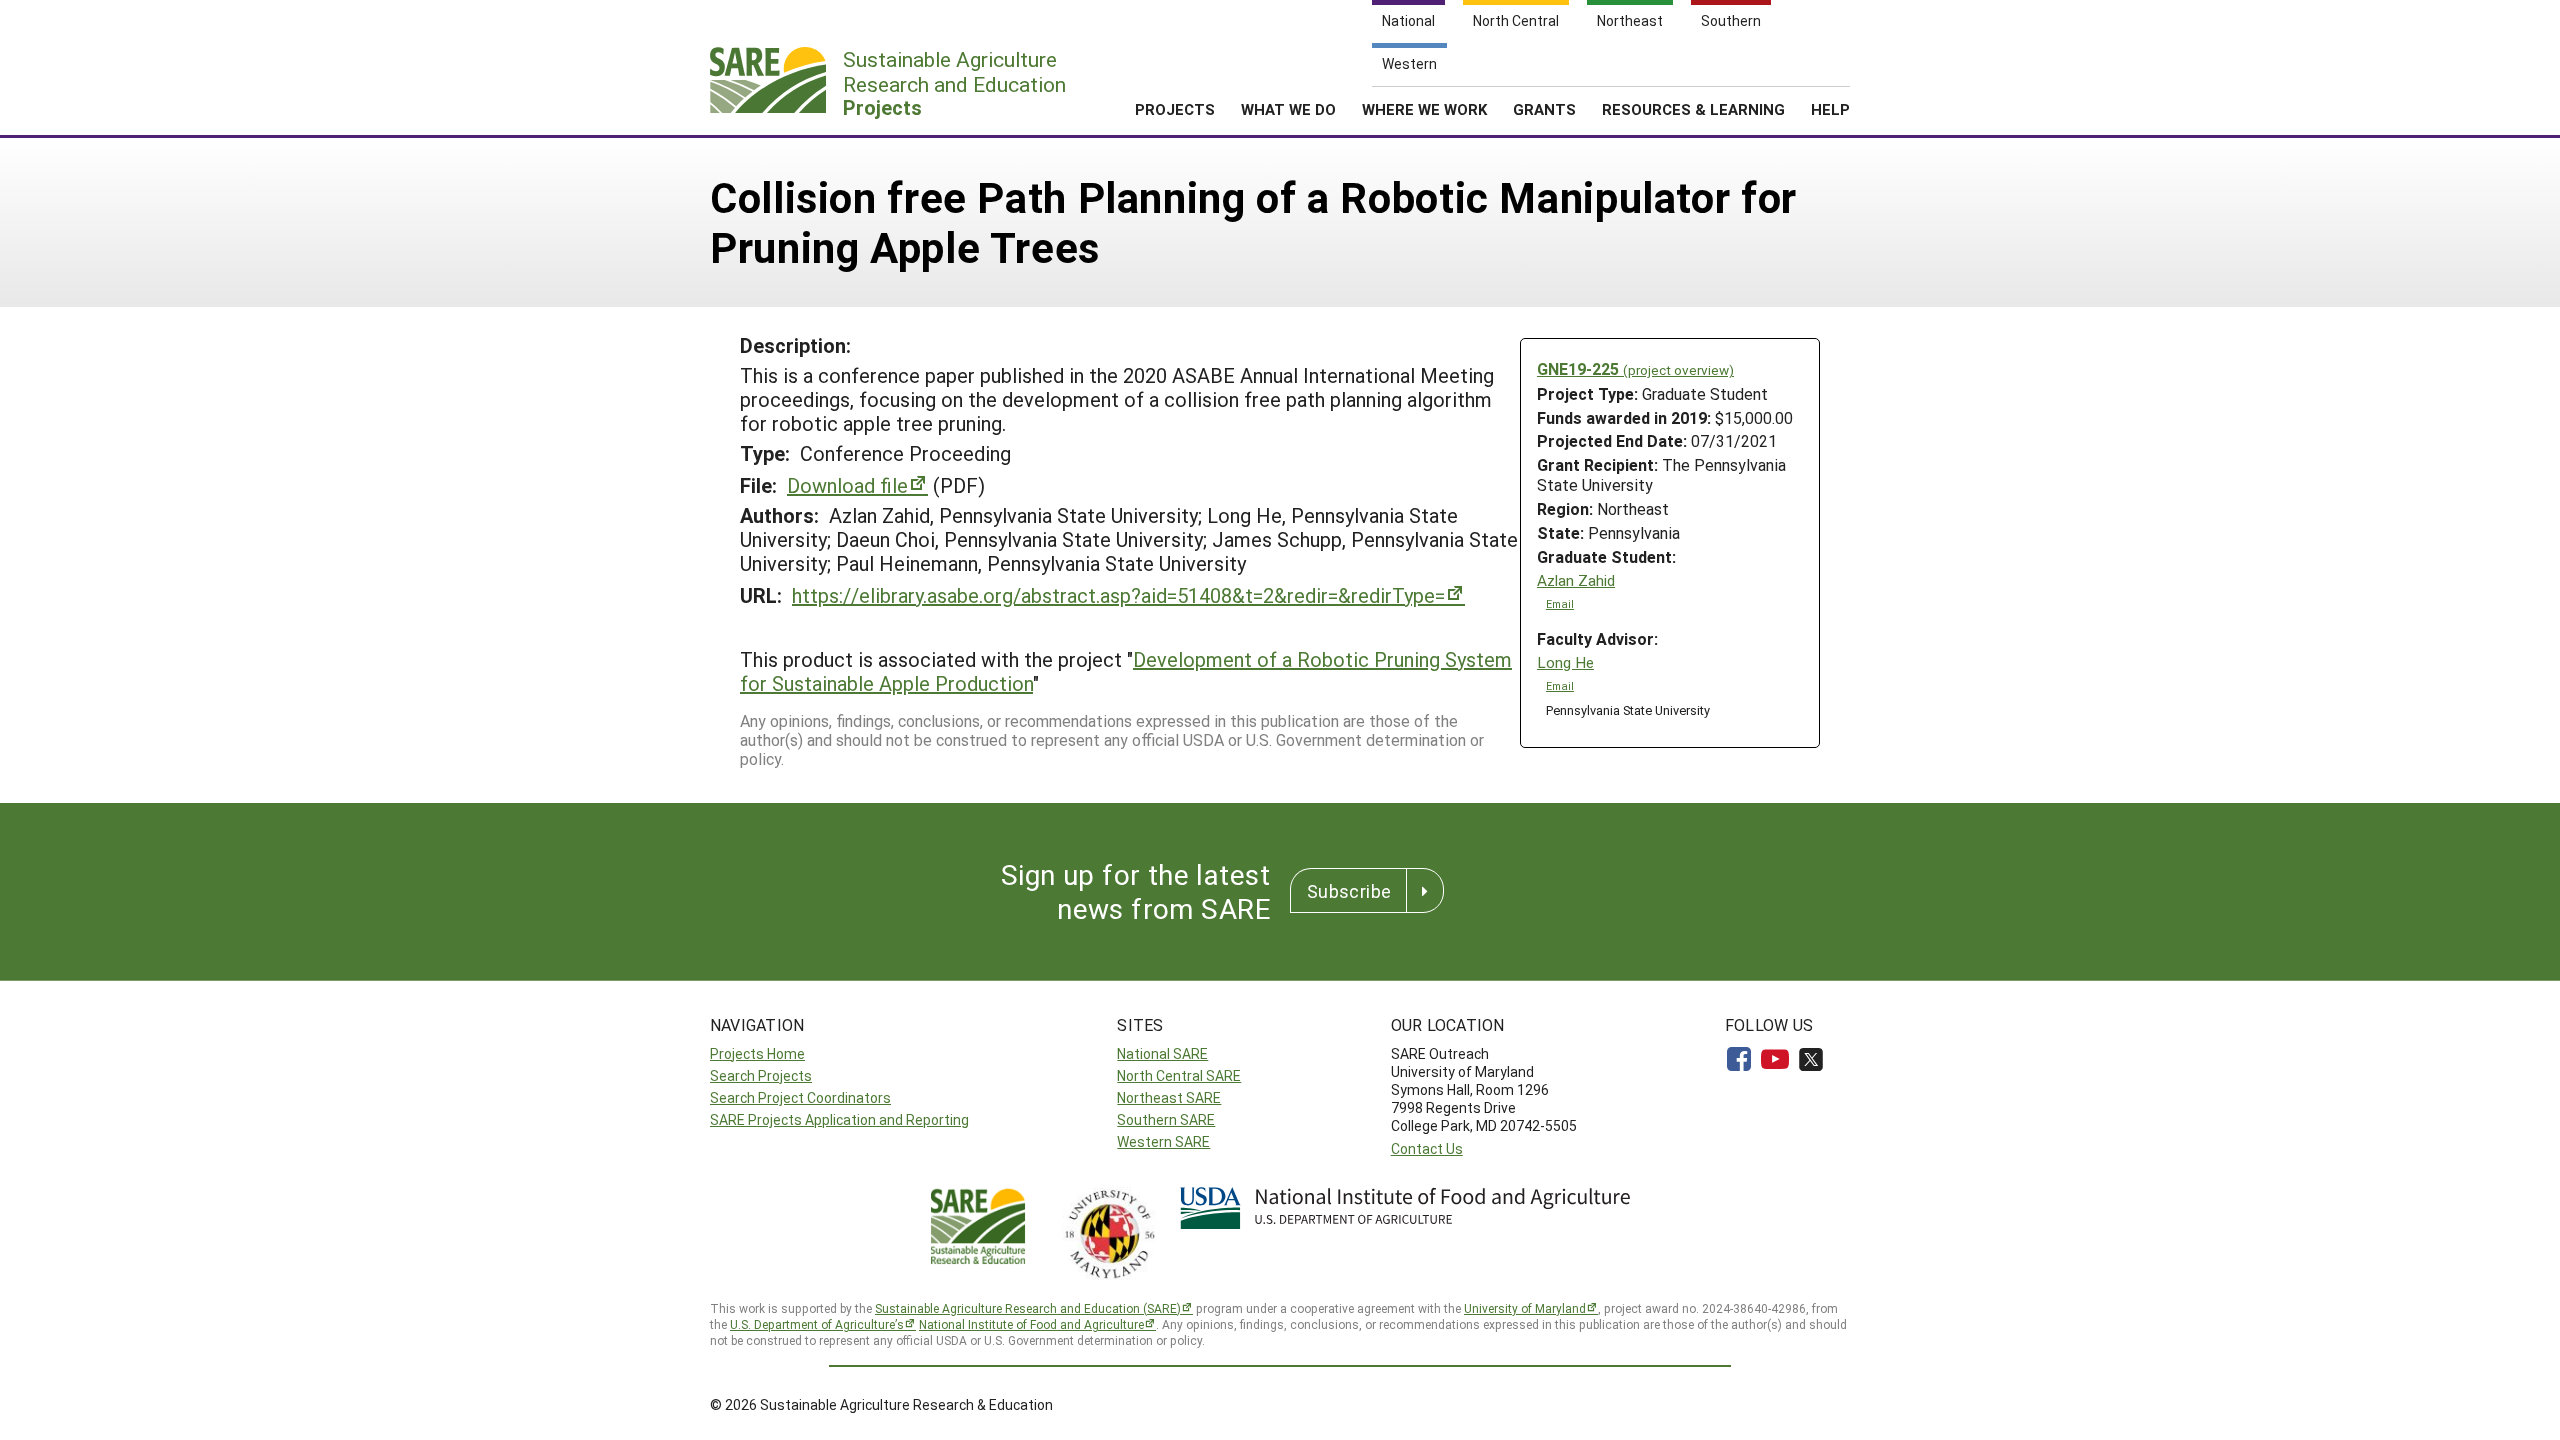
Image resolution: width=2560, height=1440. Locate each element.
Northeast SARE (1169, 1097)
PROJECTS (1175, 109)
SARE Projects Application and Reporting (839, 1119)
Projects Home (757, 1053)
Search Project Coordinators (800, 1097)
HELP (1830, 109)
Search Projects (761, 1075)
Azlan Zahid (1576, 580)
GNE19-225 (1635, 368)
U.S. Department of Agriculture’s (817, 1324)
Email (1560, 604)
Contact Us (1427, 1148)
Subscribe (1349, 891)
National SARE (1162, 1053)
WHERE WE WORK (1424, 109)
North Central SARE (1179, 1075)
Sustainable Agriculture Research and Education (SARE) (1028, 1308)
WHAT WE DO (1288, 109)
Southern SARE (1166, 1119)
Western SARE (1163, 1141)
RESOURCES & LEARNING (1693, 109)
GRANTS (1544, 109)
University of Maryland (1525, 1308)
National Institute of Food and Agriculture (1031, 1324)
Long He (1565, 662)
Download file (847, 485)
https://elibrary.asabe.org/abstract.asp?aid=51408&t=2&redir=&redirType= (1118, 595)
